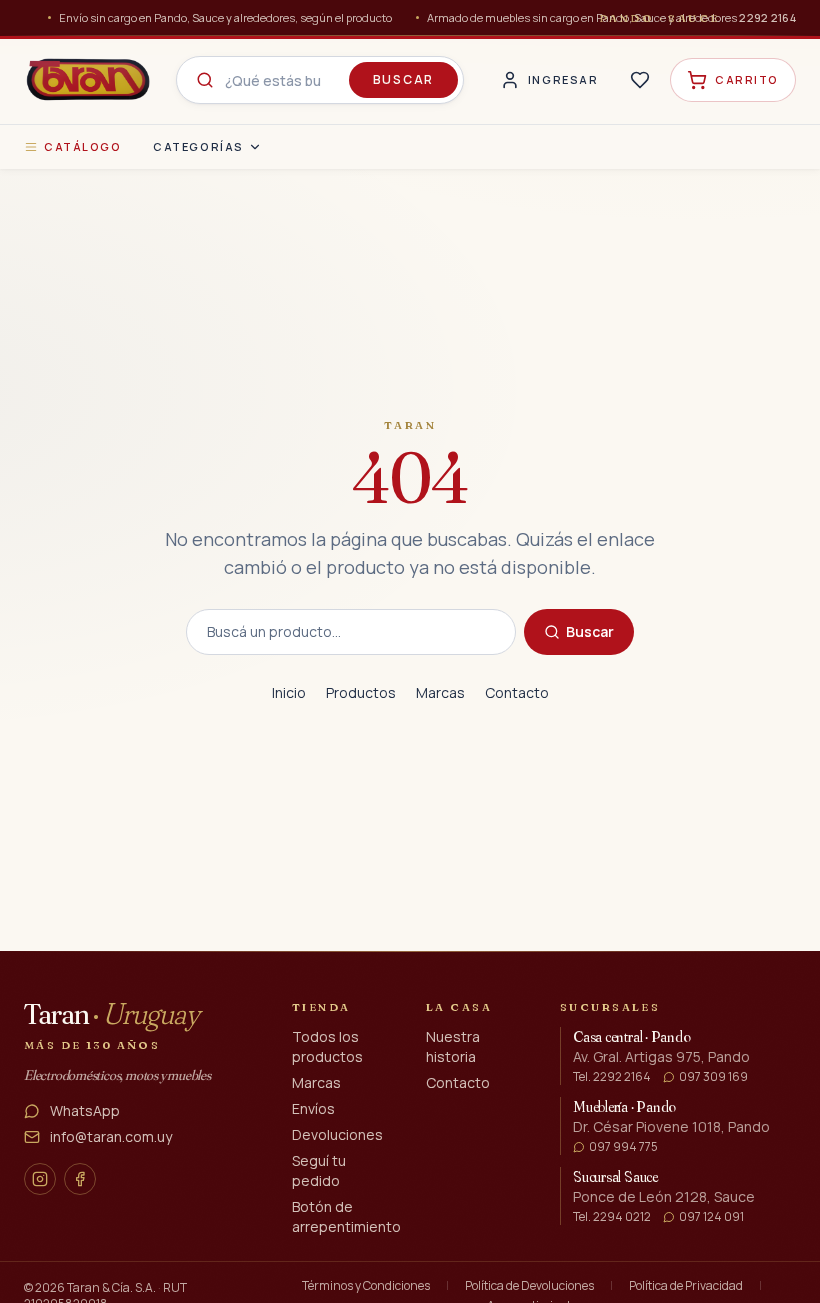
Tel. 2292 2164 (612, 1077)
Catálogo (82, 146)
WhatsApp (85, 1110)
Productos (361, 692)
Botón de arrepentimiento (346, 1216)
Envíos (313, 1108)
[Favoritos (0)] (640, 80)
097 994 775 (623, 1147)
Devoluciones (337, 1134)
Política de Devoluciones (529, 1286)
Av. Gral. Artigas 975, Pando (661, 1056)
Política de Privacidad (686, 1286)
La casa (459, 1007)
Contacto (517, 692)
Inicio (289, 692)
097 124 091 (711, 1217)
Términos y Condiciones (366, 1286)
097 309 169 (713, 1077)
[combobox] (320, 80)
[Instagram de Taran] (40, 1179)
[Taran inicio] (88, 80)
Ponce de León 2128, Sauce (664, 1196)
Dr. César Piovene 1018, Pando (671, 1126)
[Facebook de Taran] (80, 1179)
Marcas (440, 692)
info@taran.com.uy (111, 1136)
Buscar (403, 79)
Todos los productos (327, 1046)
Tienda (321, 1007)
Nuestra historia (453, 1046)
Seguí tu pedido (319, 1170)
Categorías (198, 146)
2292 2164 (767, 17)
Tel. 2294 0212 (612, 1217)
